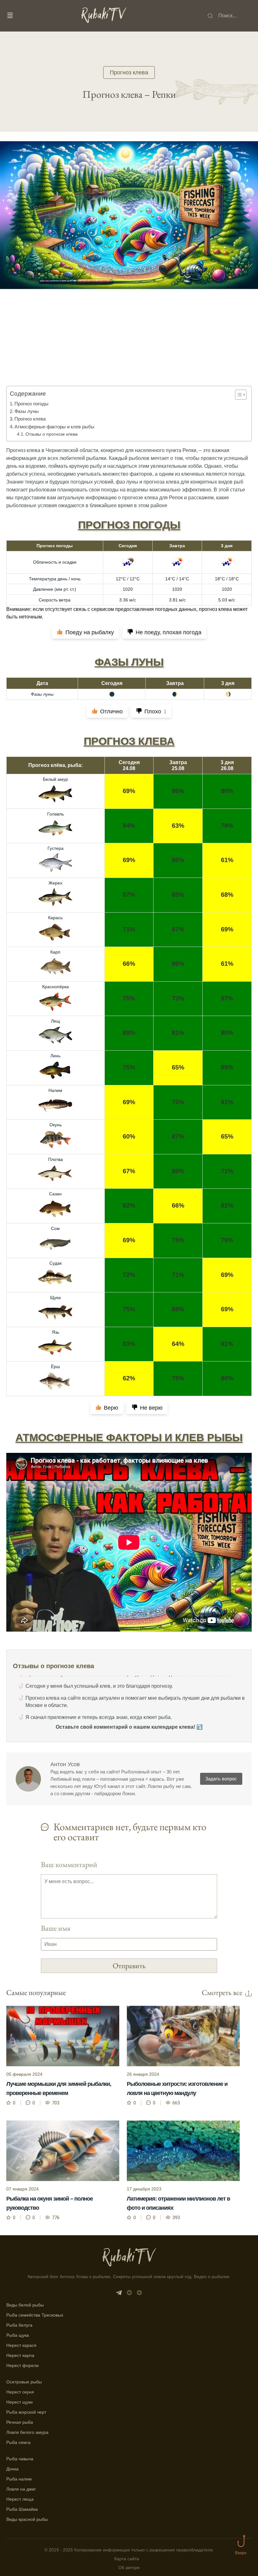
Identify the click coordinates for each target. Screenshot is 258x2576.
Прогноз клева (129, 73)
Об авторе (129, 2568)
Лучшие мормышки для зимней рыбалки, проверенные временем (59, 2089)
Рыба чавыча (20, 2459)
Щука (55, 1297)
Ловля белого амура (27, 2432)
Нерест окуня (20, 2392)
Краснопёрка (56, 987)
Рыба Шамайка (22, 2509)
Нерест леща (20, 2499)
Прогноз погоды (31, 404)
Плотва (56, 1159)
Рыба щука (18, 2335)
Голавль (56, 814)
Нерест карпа (20, 2355)
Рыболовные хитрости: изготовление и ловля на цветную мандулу (177, 2089)
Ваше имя (56, 1928)
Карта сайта (127, 2559)
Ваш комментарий (69, 1864)
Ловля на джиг (21, 2489)
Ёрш (55, 1366)
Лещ (56, 1021)
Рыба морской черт (26, 2412)
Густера (56, 848)
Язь (56, 1332)
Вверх (241, 2553)
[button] (238, 395)
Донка (12, 2469)
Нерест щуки (20, 2402)
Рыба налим (19, 2479)
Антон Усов (65, 1764)
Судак (56, 1263)
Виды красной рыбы (27, 2519)
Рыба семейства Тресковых (35, 2315)
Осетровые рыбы (24, 2382)
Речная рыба (20, 2422)
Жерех (55, 883)
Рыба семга (18, 2442)
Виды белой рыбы (25, 2305)
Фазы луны (27, 411)
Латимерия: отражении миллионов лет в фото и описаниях (178, 2203)
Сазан (55, 1194)
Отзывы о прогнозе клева (52, 434)
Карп (55, 952)
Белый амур (55, 779)
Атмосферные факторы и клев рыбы (54, 427)
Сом (55, 1228)
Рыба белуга (19, 2325)
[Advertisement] (129, 346)
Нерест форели (22, 2365)
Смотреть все (222, 1993)
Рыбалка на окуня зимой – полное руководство (50, 2203)
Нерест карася (21, 2345)
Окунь (56, 1125)
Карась (55, 918)
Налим (55, 1090)
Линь (55, 1056)
